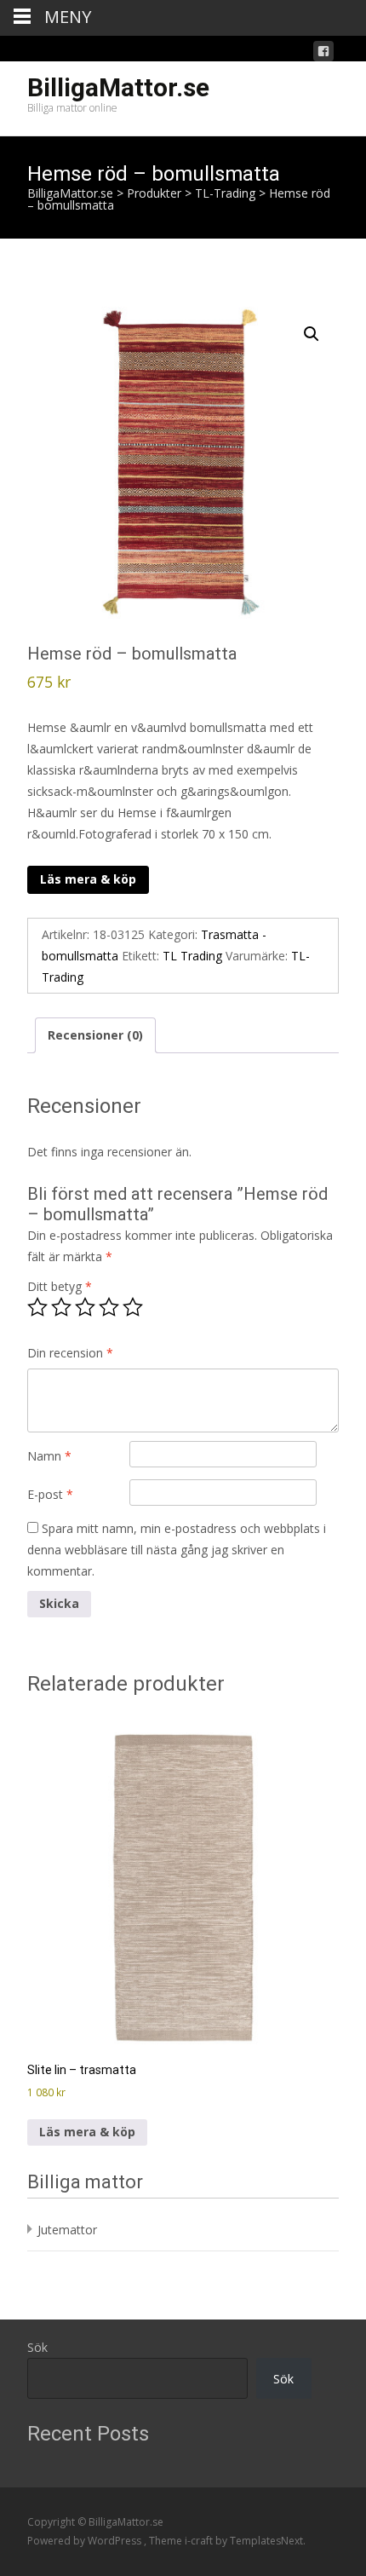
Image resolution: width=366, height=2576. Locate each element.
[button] (312, 334)
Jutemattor (67, 2230)
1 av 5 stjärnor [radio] (37, 1307)
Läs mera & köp (88, 879)
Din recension (70, 1353)
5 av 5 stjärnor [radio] (133, 1307)
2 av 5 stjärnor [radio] (61, 1307)
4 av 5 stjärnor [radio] (109, 1307)
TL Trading (192, 956)
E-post (50, 1494)
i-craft (200, 2541)
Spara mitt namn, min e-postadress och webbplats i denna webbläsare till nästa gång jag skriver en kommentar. (177, 1550)
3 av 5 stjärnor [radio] (85, 1307)
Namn (49, 1456)
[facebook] (323, 54)
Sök (37, 2347)
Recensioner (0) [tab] (95, 1035)
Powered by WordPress (86, 2541)
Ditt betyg (60, 1286)
